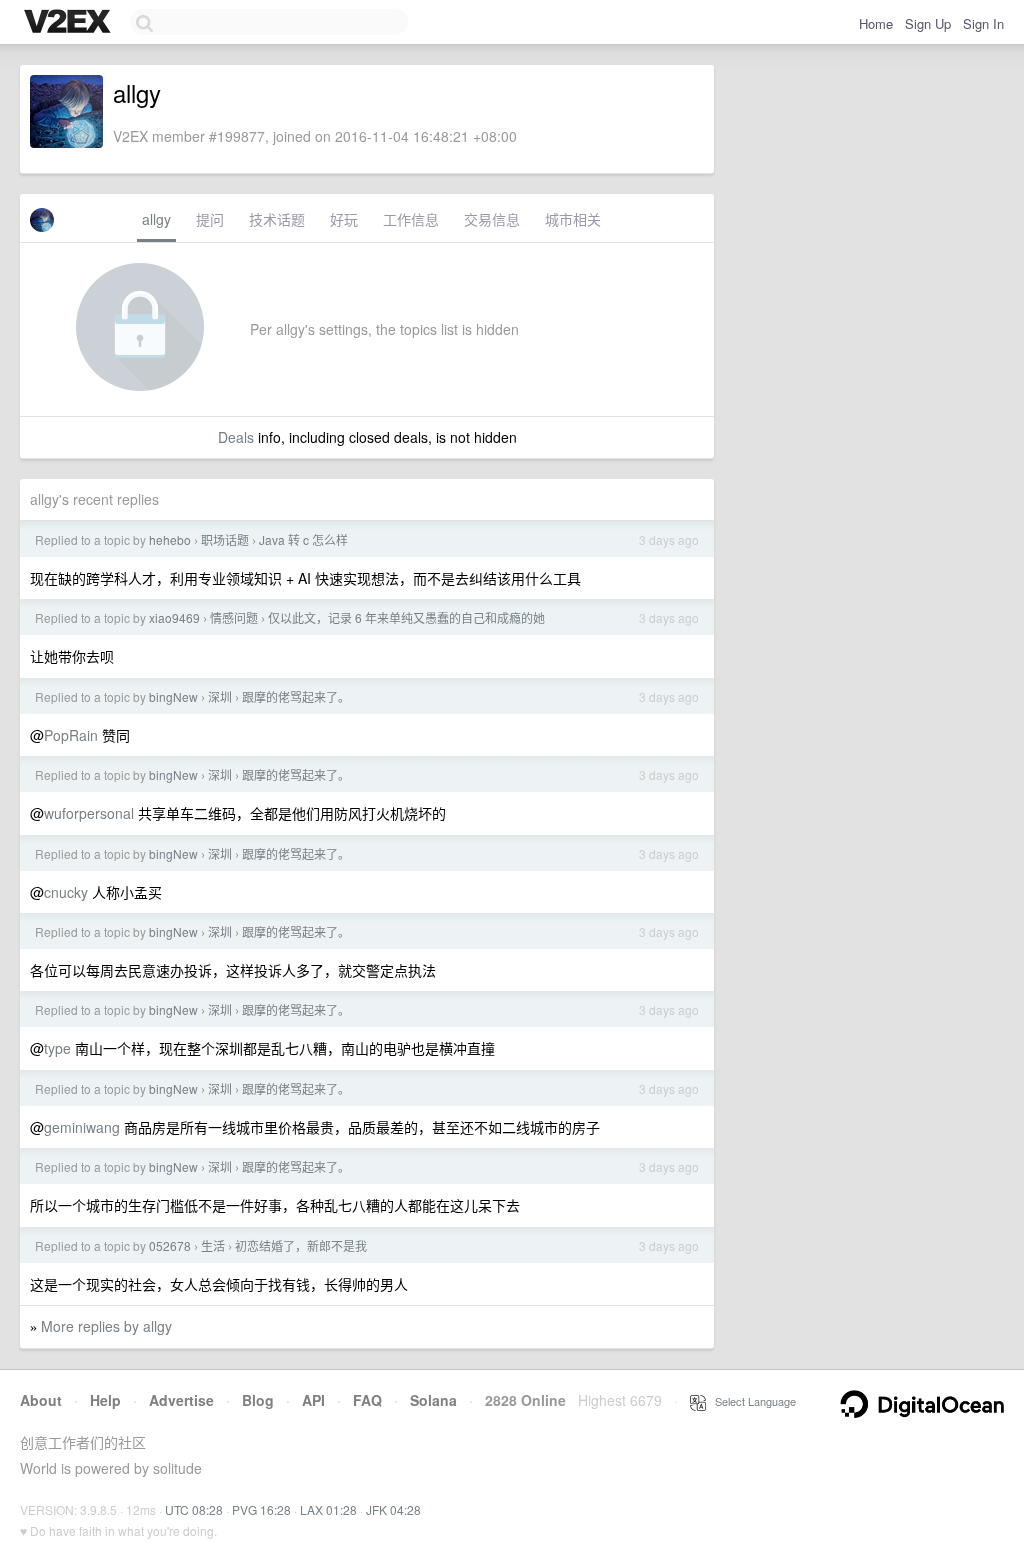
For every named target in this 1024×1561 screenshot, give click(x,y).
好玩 (344, 219)
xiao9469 (174, 617)
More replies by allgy (106, 1326)
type (57, 1048)
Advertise (181, 1400)
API (313, 1400)
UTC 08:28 (194, 1509)
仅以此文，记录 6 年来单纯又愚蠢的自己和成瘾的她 (406, 617)
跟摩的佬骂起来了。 (296, 696)
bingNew (173, 696)
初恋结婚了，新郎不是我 (301, 1245)
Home (876, 23)
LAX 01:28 (328, 1509)
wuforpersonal (89, 813)
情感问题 (234, 617)
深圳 (220, 696)
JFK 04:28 (393, 1509)
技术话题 (277, 219)
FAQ (367, 1400)
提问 (210, 219)
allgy (156, 219)
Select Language (751, 1401)
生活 (213, 1245)
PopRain (71, 735)
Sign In (983, 23)
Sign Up (928, 23)
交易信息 (492, 219)
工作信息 (411, 219)
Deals (236, 437)
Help (105, 1400)
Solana (433, 1400)
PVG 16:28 (261, 1509)
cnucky (66, 892)
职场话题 (225, 539)
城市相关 (573, 219)
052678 (170, 1245)
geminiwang (82, 1127)
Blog (258, 1400)
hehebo (170, 539)
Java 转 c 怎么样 (303, 539)
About (41, 1400)
